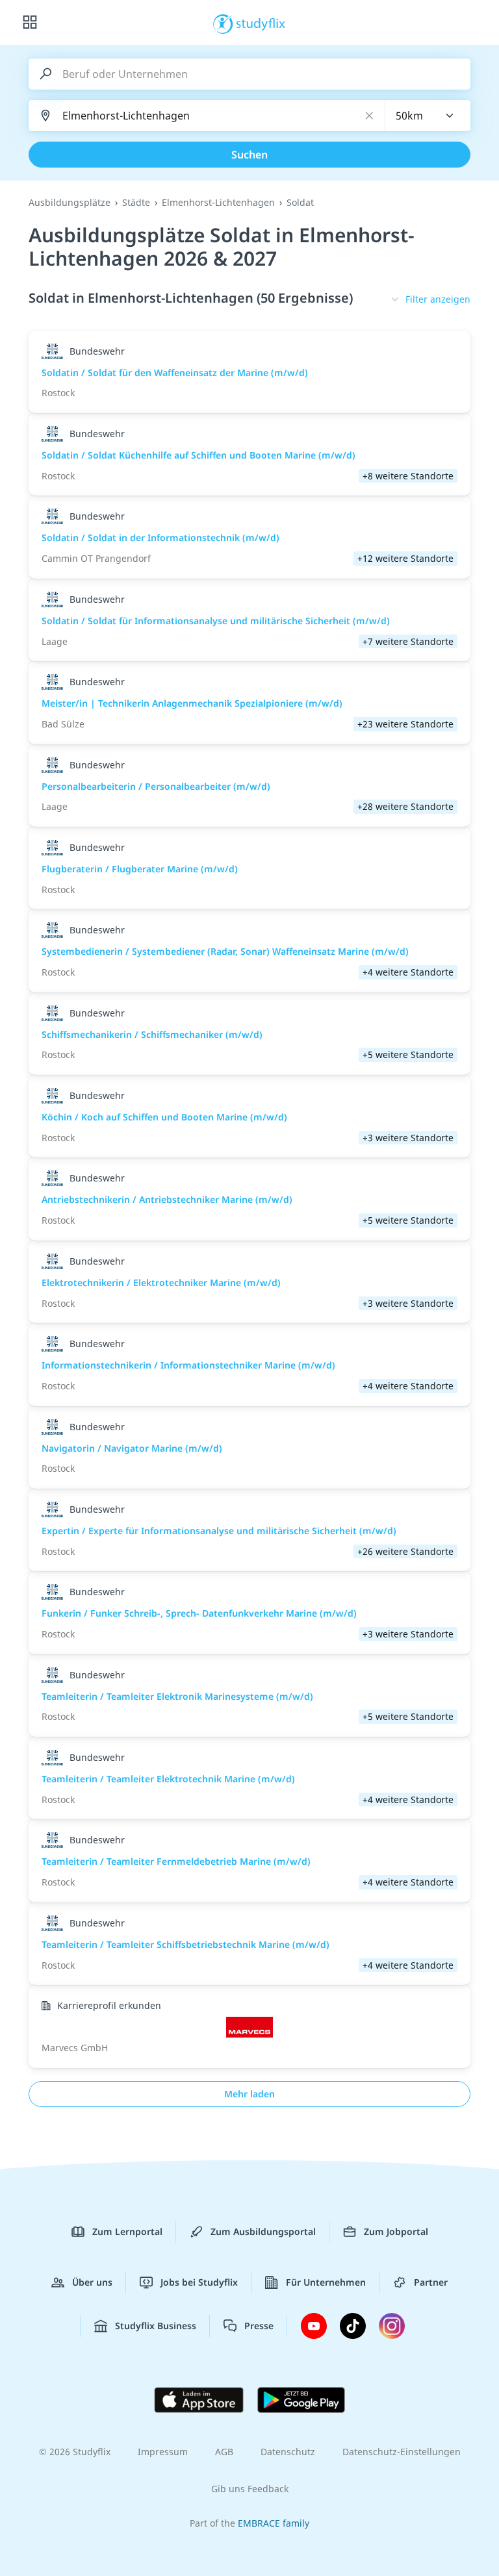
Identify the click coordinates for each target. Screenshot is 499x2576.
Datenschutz (288, 2452)
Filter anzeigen (438, 299)
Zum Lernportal (127, 2231)
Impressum (163, 2452)
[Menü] (30, 23)
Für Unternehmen (326, 2282)
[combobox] (428, 116)
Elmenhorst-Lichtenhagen (218, 202)
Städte (136, 202)
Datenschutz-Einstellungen (402, 2452)
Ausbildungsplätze (70, 202)
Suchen (249, 155)
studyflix (261, 23)
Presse (259, 2326)
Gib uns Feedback (250, 2489)
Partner (431, 2282)
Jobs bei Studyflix (199, 2282)
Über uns (92, 2282)
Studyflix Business (156, 2326)
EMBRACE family (274, 2523)
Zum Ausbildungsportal (263, 2231)
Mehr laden (249, 2094)
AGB (224, 2452)
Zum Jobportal (396, 2231)
